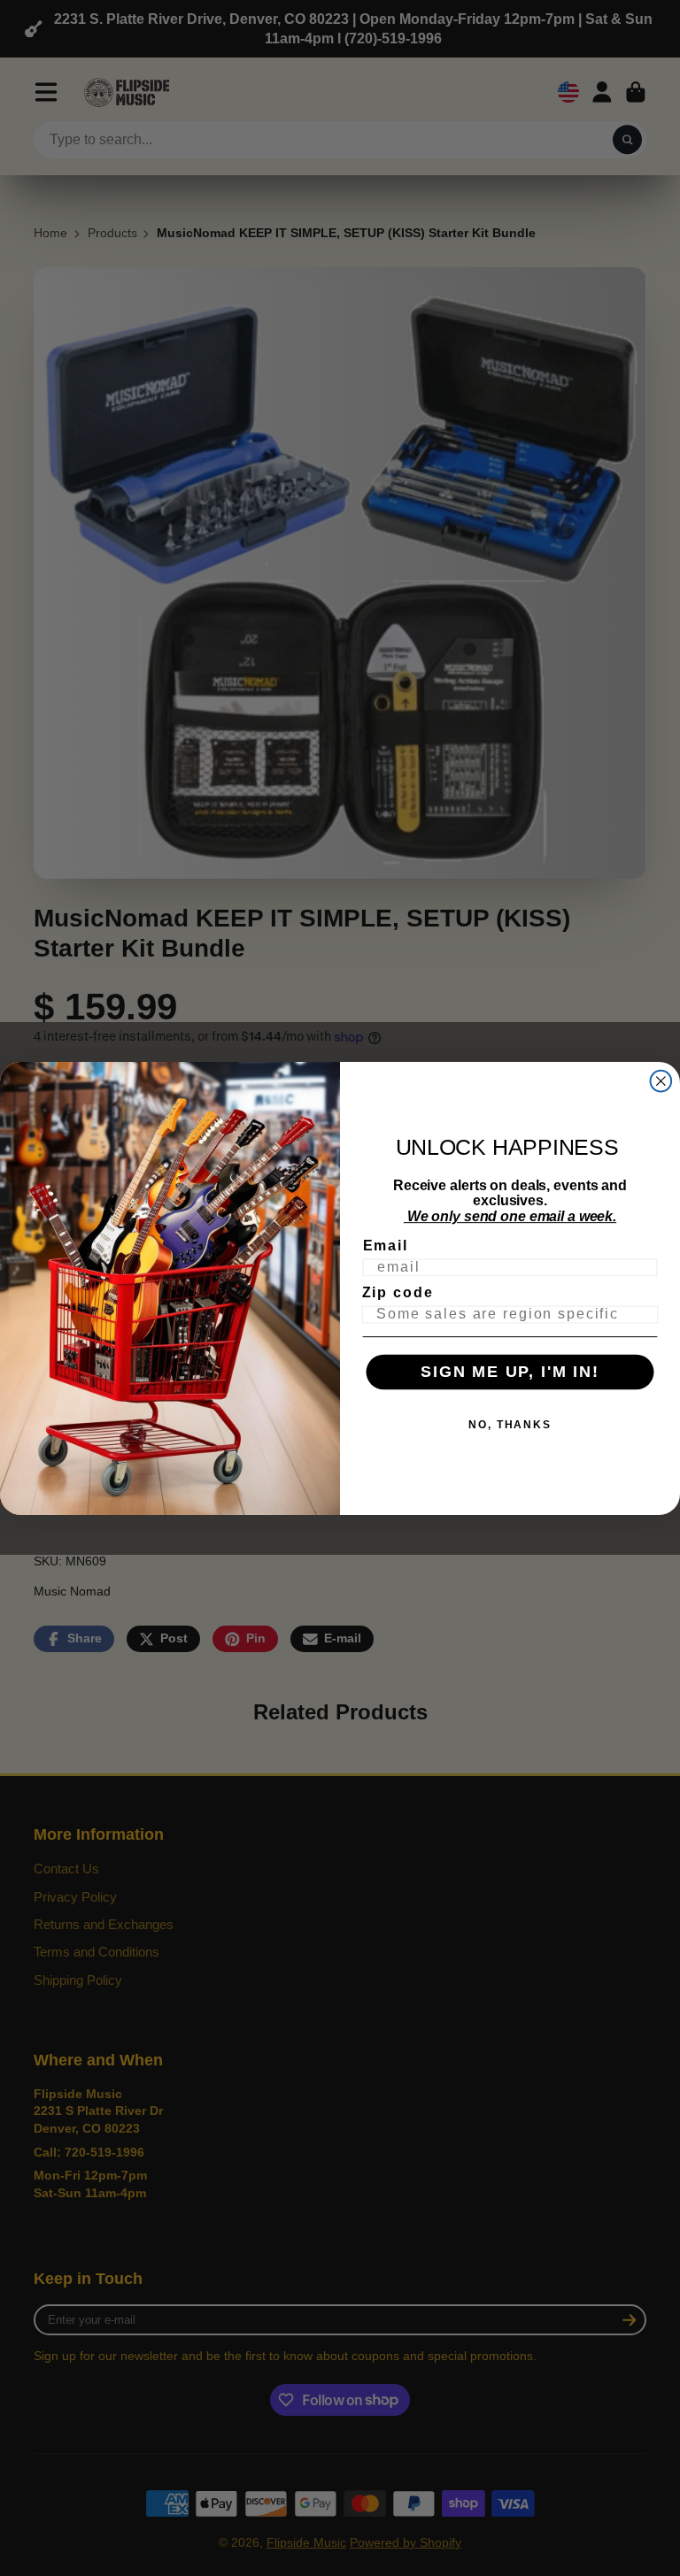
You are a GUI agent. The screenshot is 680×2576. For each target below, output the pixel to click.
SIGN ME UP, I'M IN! (510, 1372)
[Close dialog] (661, 1080)
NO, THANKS (510, 1424)
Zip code (398, 1292)
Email (386, 1246)
